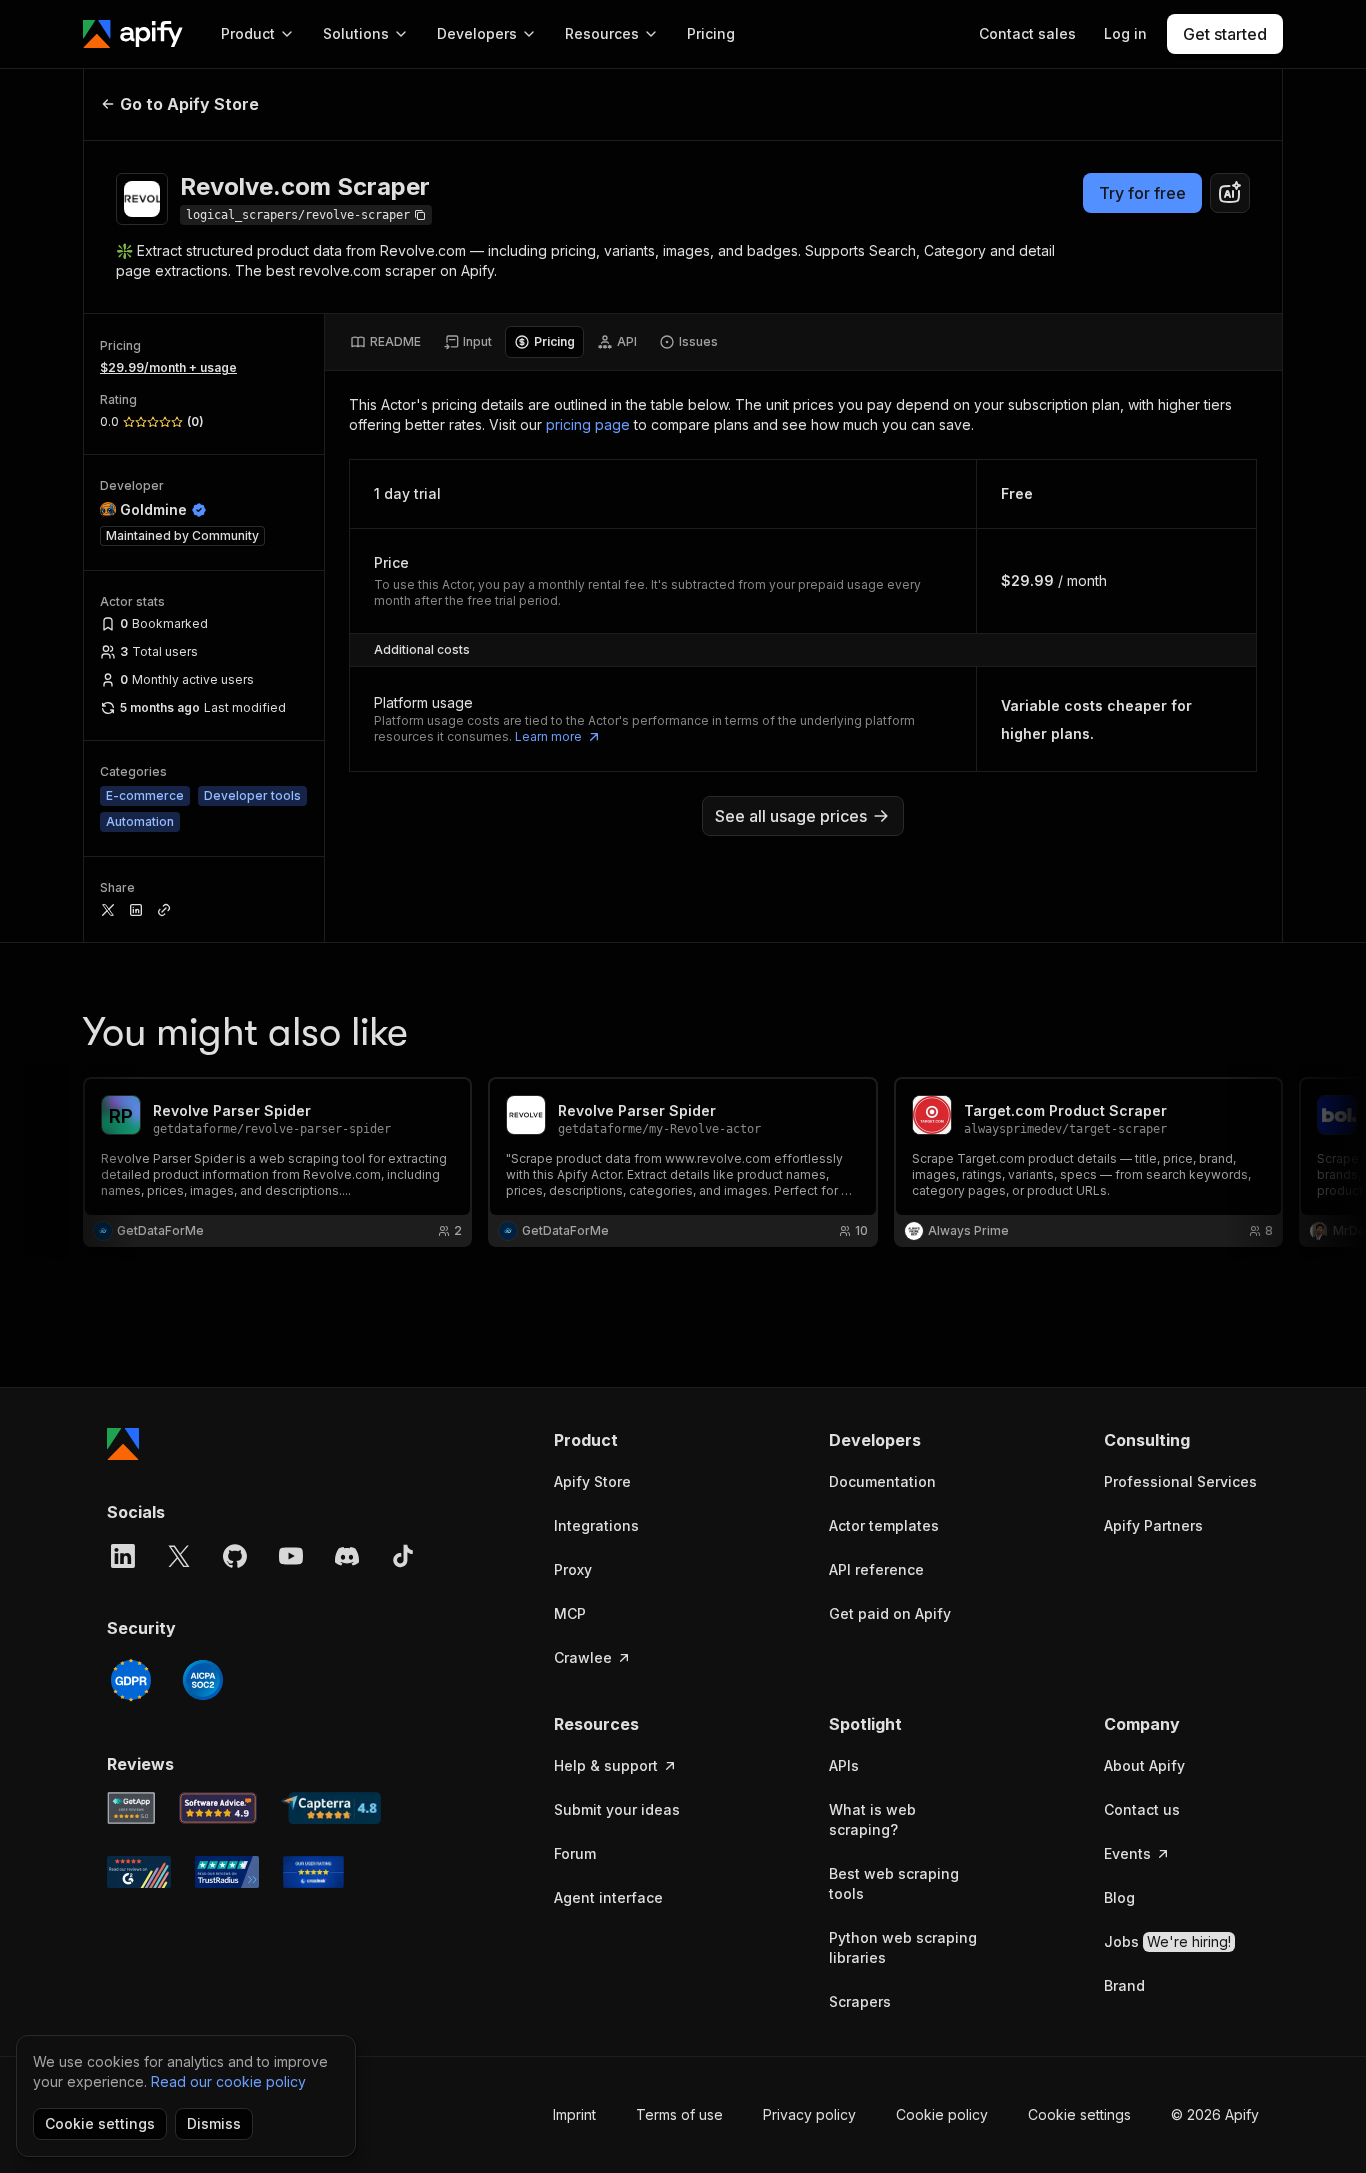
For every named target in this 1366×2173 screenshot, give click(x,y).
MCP (570, 1613)
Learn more (548, 736)
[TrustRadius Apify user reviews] (227, 1872)
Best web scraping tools (894, 1883)
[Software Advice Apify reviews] (218, 1808)
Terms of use (679, 2114)
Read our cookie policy (228, 2081)
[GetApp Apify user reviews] (131, 1808)
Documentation (882, 1481)
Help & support (606, 1765)
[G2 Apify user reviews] (139, 1872)
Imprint (574, 2114)
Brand (1124, 1985)
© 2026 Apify (1215, 2114)
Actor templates (884, 1525)
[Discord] (347, 1556)
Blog (1119, 1897)
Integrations (596, 1525)
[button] (631, 1440)
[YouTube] (291, 1556)
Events (1127, 1853)
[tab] (385, 342)
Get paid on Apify (890, 1613)
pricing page (588, 424)
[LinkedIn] (123, 1556)
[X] (179, 1556)
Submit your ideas (617, 1809)
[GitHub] (235, 1556)
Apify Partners (1153, 1525)
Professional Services (1180, 1481)
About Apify (1144, 1765)
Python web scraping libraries (903, 1947)
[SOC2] (203, 1680)
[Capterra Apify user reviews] (331, 1808)
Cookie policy (942, 2114)
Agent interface (608, 1897)
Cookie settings (1079, 2114)
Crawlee (583, 1657)
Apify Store (592, 1481)
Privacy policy (809, 2114)
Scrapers (860, 2001)
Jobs (1167, 1941)
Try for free (1142, 193)
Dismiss (214, 2123)
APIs (844, 1765)
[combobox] (1230, 193)
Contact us (1142, 1809)
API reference (876, 1569)
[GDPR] (131, 1680)
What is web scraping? (872, 1819)
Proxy (573, 1569)
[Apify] (133, 34)
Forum (575, 1853)
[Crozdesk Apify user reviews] (313, 1872)
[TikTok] (403, 1556)
